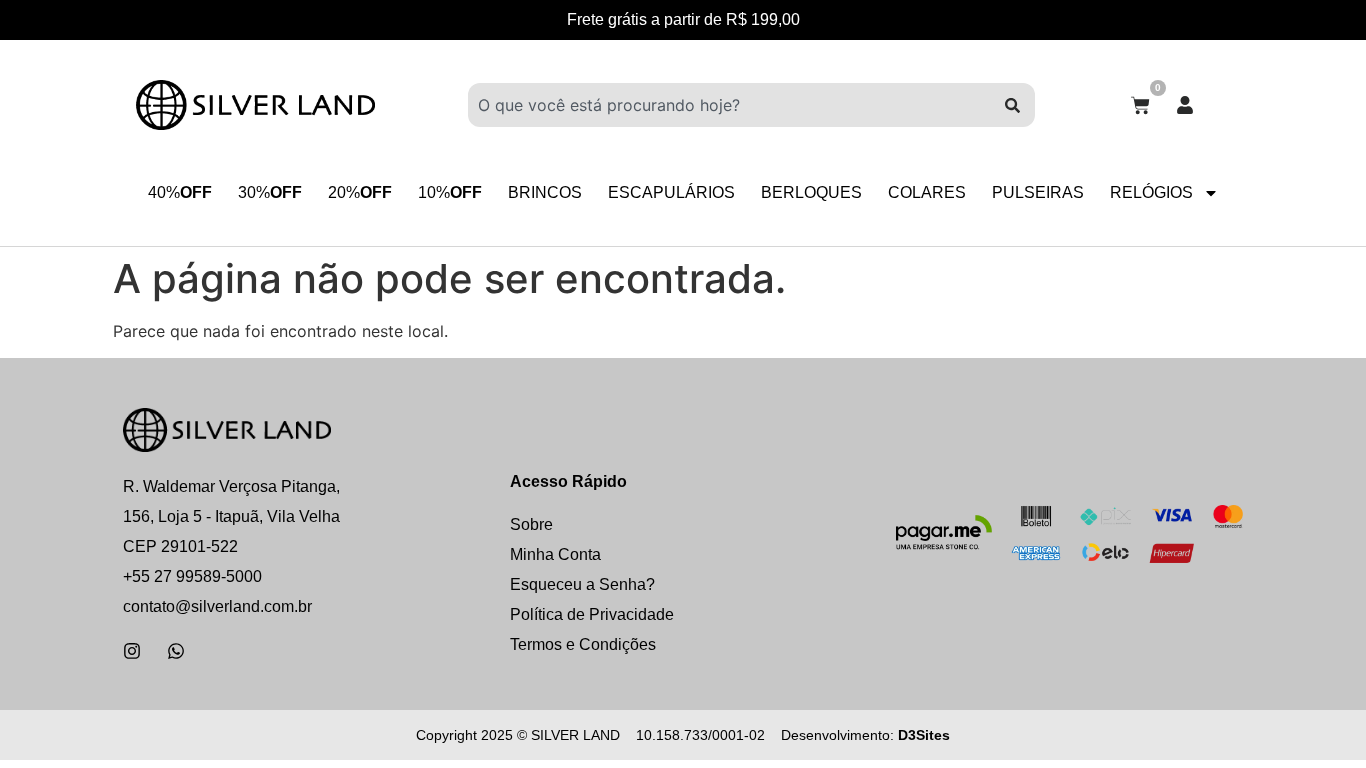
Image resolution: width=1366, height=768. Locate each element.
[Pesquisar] (1012, 105)
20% (360, 192)
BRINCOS (545, 192)
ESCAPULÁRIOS (671, 192)
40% (180, 192)
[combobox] (729, 105)
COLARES (927, 192)
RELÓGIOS (1151, 192)
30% (270, 192)
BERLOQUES (811, 192)
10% (450, 192)
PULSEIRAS (1038, 192)
